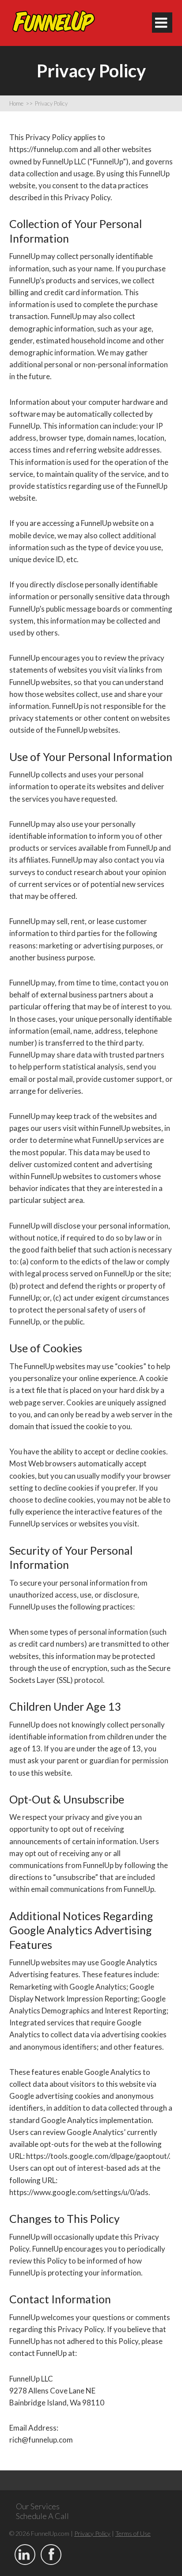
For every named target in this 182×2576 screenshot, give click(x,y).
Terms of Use (133, 2533)
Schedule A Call (42, 2516)
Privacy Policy (51, 103)
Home (21, 103)
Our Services (38, 2506)
